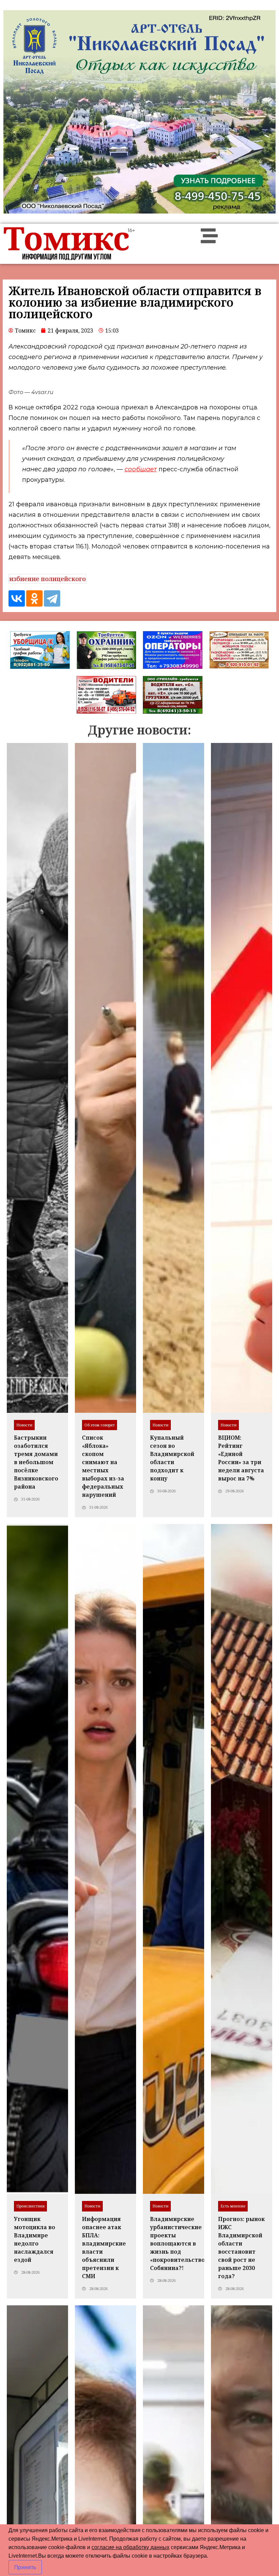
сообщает (141, 469)
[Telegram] (52, 598)
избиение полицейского (47, 579)
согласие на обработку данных (130, 2547)
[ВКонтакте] (17, 598)
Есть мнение (233, 2206)
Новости (24, 1425)
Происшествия (30, 2206)
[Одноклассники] (34, 598)
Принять (25, 2567)
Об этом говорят (100, 1425)
